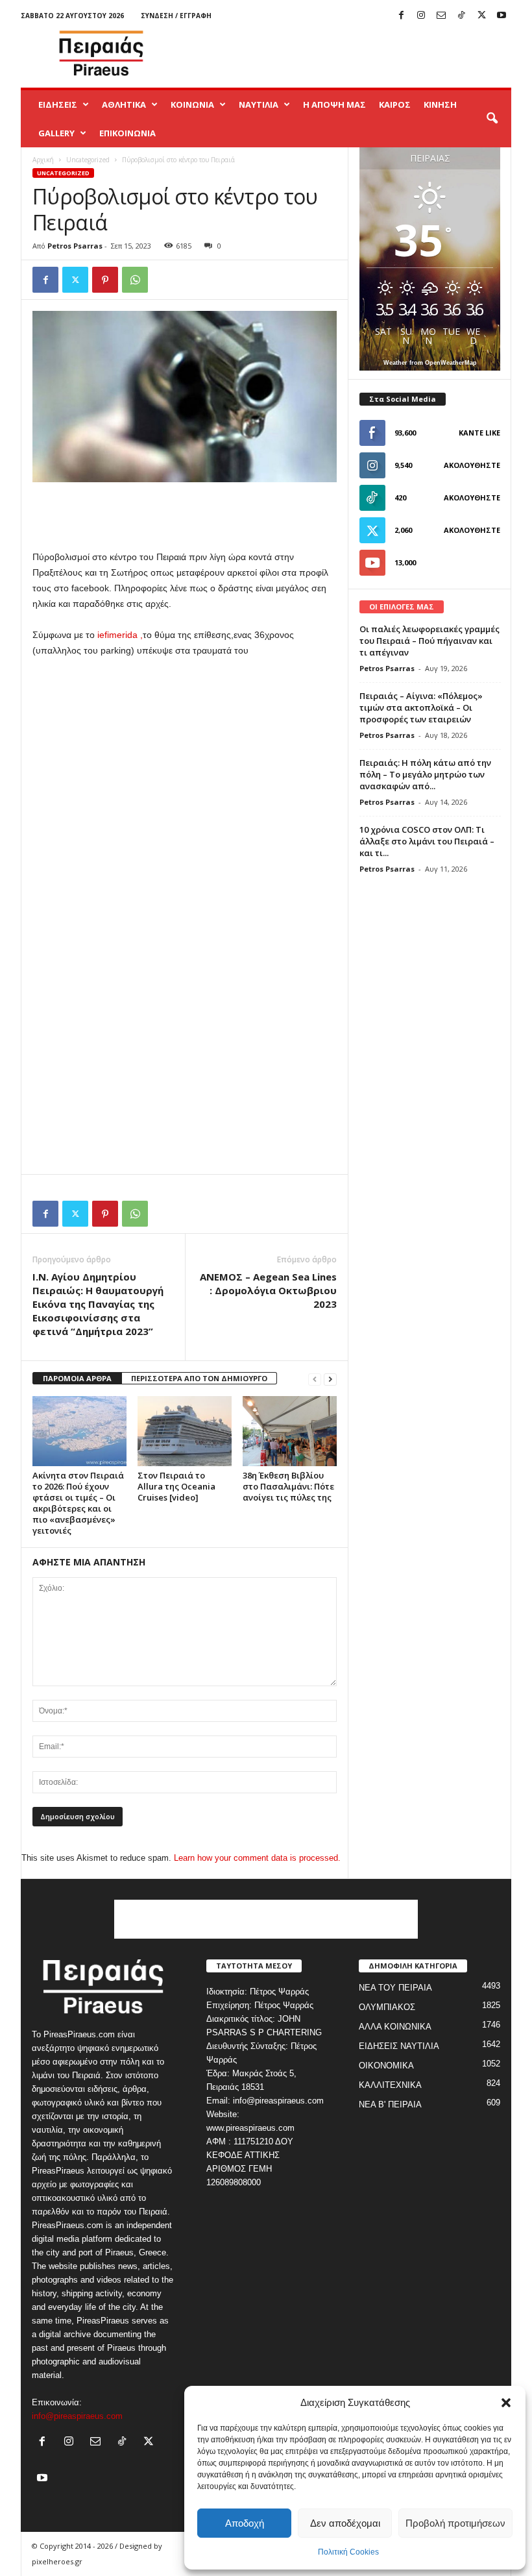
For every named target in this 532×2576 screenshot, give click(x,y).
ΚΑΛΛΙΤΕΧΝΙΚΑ (390, 2085)
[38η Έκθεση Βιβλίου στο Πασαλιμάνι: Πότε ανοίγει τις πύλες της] (290, 1431)
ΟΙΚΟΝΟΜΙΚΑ (386, 2066)
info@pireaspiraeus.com (77, 2416)
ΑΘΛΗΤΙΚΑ (124, 104)
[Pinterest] (105, 280)
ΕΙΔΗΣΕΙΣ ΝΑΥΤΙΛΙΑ (399, 2046)
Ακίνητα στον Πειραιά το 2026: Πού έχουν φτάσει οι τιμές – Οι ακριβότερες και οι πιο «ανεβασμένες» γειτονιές (78, 1503)
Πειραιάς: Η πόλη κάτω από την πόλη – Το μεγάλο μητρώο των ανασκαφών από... (425, 774)
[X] (481, 16)
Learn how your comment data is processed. (257, 1858)
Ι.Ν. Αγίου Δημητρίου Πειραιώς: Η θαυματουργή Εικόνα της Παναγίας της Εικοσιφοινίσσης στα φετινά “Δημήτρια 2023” (98, 1304)
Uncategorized (88, 160)
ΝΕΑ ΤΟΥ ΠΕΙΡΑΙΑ (395, 1988)
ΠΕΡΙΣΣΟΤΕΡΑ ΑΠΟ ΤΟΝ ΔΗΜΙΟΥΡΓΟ (199, 1378)
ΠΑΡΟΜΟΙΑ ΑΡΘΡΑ (77, 1378)
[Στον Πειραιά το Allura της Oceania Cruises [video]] (185, 1431)
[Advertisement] (346, 53)
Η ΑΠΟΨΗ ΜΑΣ (334, 104)
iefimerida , (119, 635)
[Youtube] (502, 16)
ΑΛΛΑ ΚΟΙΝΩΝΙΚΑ (395, 2027)
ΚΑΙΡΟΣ (395, 104)
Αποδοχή (245, 2523)
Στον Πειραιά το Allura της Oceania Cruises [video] (176, 1486)
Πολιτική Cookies (348, 2552)
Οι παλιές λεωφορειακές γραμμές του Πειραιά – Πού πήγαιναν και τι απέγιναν (429, 641)
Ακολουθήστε (472, 465)
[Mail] (441, 16)
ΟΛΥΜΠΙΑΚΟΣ (387, 2007)
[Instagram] (421, 16)
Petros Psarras (75, 246)
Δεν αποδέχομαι (345, 2523)
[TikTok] (461, 16)
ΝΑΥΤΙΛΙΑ (259, 104)
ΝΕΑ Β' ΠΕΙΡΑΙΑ (390, 2104)
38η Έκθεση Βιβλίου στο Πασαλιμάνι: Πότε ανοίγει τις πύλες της (288, 1486)
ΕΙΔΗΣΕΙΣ (58, 104)
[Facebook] (401, 16)
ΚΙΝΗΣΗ (440, 104)
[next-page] (330, 1379)
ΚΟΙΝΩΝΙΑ (192, 104)
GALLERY (56, 133)
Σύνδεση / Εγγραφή (176, 16)
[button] (506, 2403)
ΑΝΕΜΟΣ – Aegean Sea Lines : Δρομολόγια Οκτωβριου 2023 (268, 1290)
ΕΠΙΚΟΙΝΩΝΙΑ (127, 133)
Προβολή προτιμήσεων (455, 2523)
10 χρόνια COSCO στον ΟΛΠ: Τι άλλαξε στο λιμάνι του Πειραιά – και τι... (427, 841)
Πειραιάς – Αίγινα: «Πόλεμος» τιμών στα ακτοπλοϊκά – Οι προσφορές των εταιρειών (421, 707)
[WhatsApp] (135, 280)
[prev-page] (315, 1379)
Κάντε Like (479, 433)
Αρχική (43, 160)
